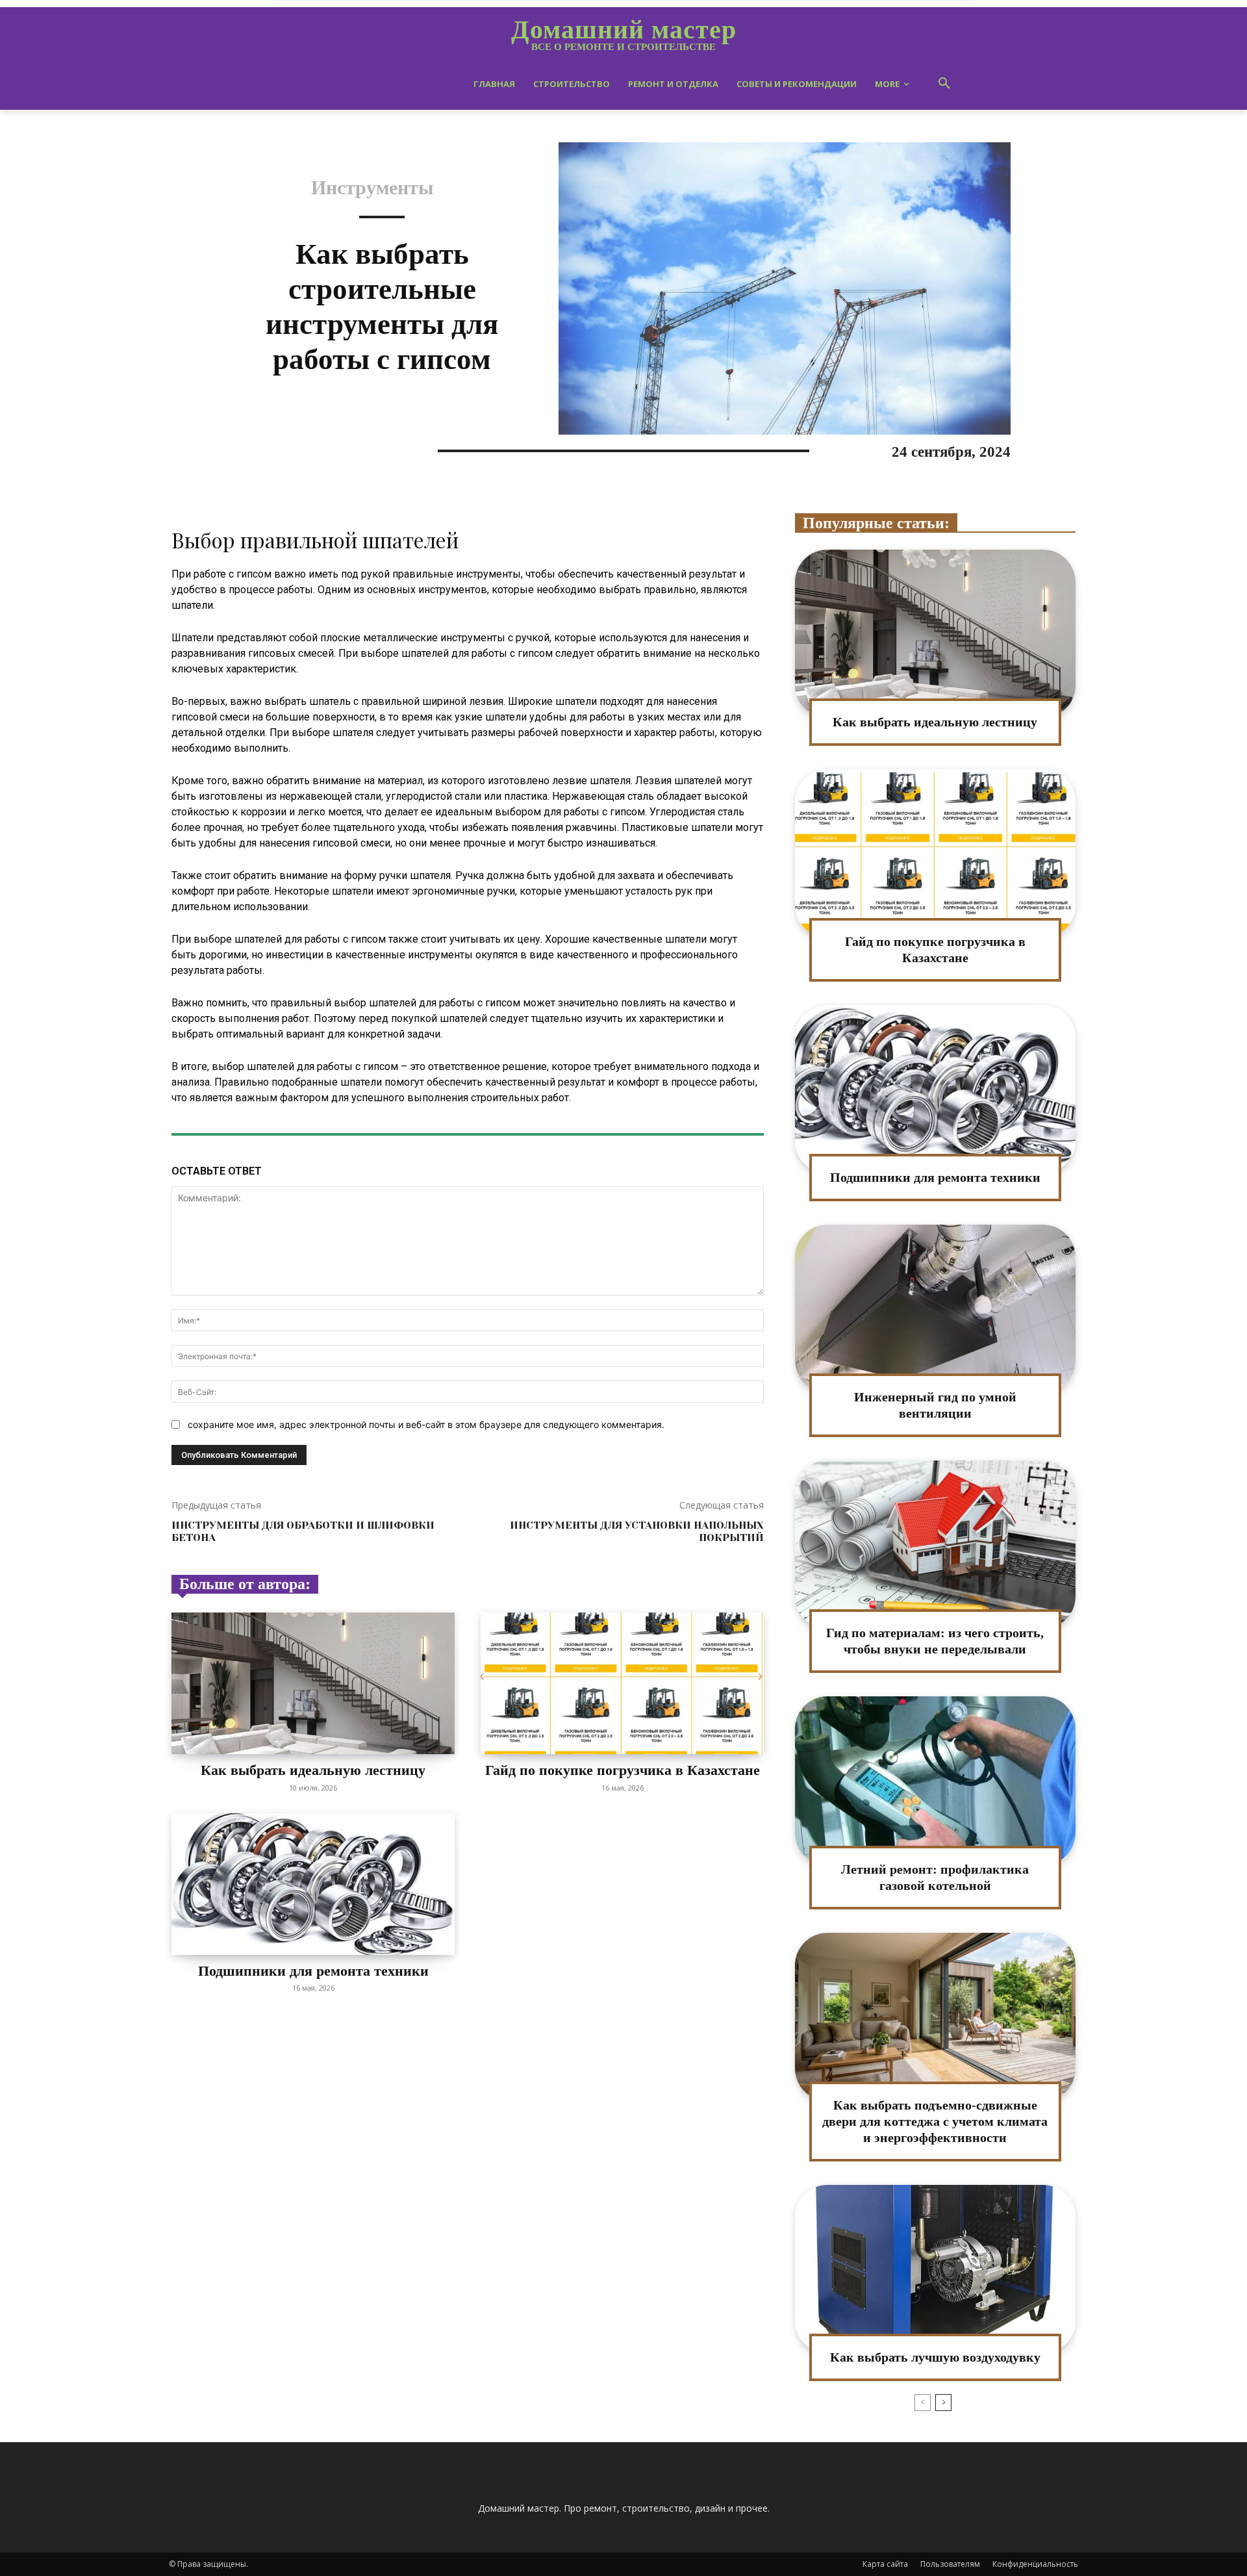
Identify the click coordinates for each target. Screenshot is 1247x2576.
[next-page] (943, 2403)
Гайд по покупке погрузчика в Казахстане (623, 1770)
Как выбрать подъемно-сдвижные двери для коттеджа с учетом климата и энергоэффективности (935, 2121)
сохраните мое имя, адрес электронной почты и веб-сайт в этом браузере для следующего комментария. (426, 1424)
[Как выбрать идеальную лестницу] (313, 1683)
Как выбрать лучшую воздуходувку (935, 2357)
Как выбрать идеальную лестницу (313, 1770)
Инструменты (372, 188)
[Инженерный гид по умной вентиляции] (935, 1309)
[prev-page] (923, 2403)
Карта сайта (885, 2564)
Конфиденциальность (1035, 2564)
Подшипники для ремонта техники (313, 1971)
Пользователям (950, 2564)
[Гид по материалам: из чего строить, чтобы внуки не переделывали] (935, 1545)
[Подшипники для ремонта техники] (313, 1884)
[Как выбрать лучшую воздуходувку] (935, 2269)
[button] (944, 84)
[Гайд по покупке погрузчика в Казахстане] (622, 1683)
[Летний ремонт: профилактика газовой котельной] (935, 1780)
